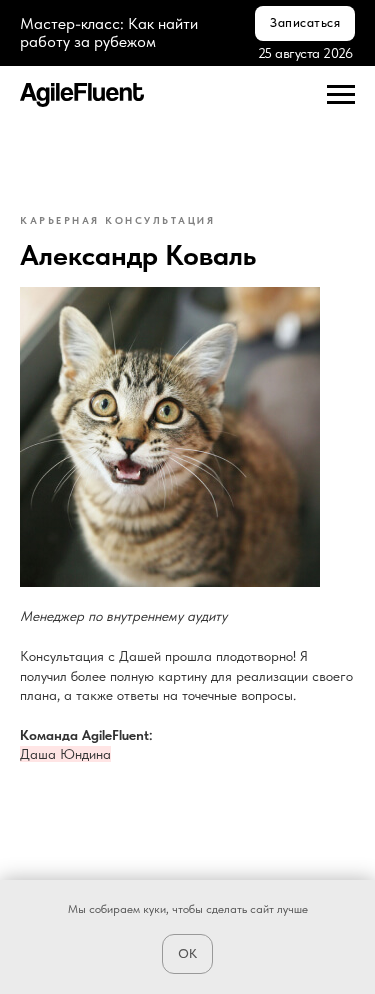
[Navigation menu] (341, 95)
